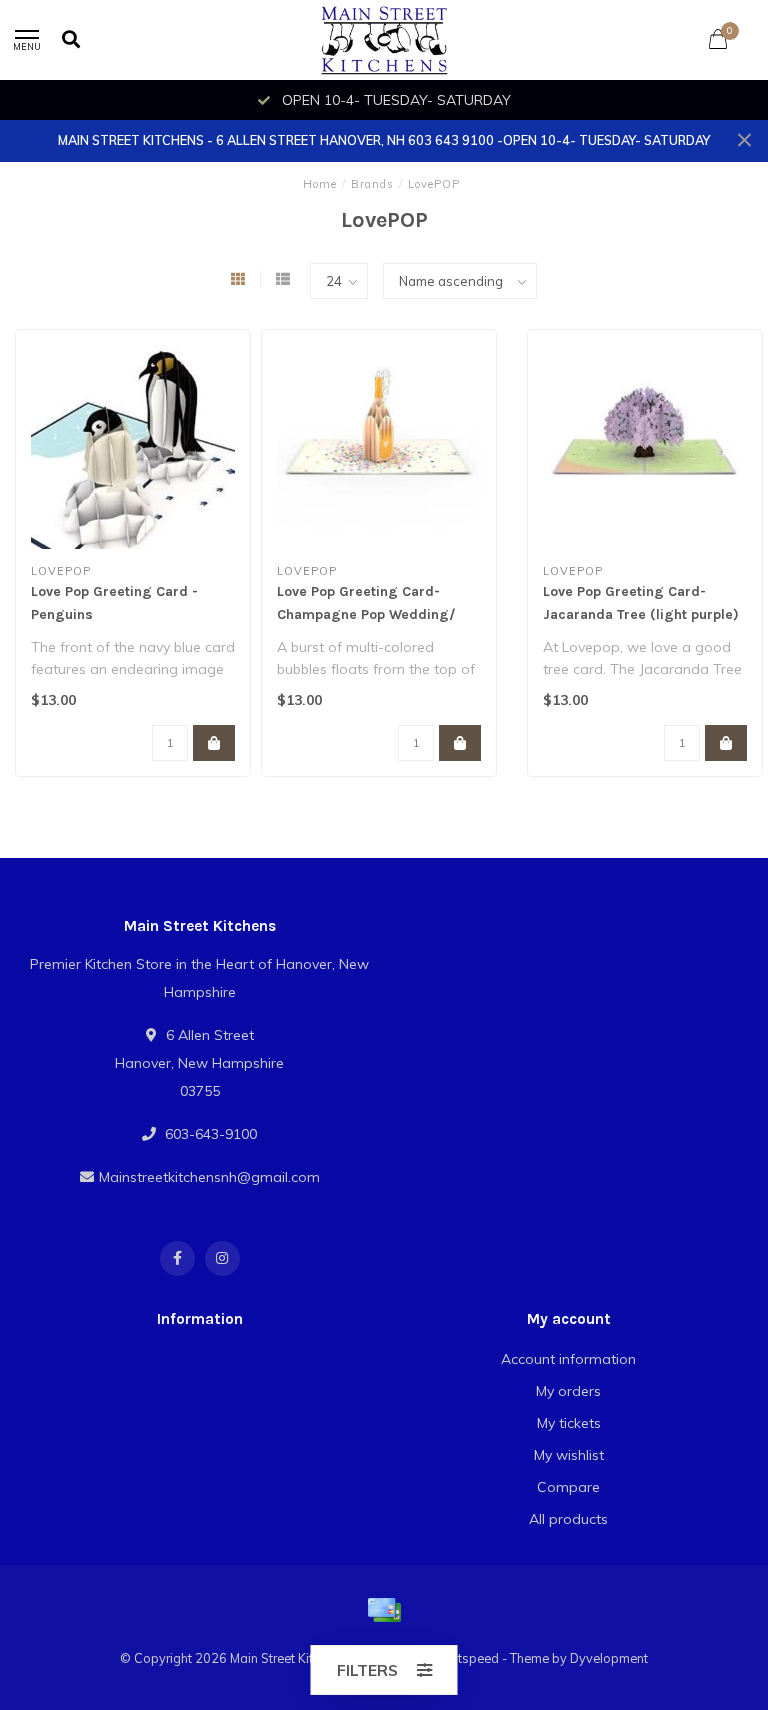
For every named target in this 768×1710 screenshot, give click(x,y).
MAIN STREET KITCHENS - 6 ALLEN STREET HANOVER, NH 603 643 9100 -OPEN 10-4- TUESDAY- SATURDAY (384, 140)
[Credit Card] (384, 1610)
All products (568, 1519)
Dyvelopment (609, 1658)
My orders (568, 1391)
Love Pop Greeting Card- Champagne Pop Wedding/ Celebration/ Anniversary (366, 614)
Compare (568, 1487)
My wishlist (569, 1455)
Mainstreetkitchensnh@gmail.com (209, 1177)
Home (320, 184)
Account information (568, 1359)
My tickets (569, 1423)
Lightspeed (466, 1658)
